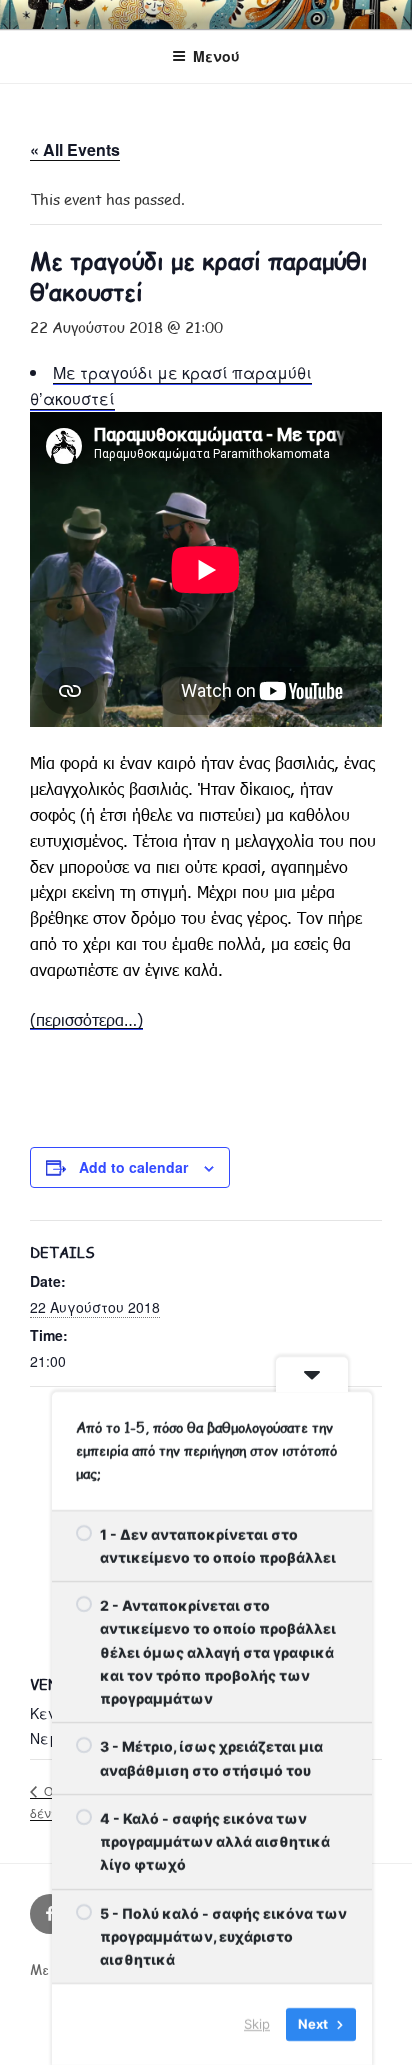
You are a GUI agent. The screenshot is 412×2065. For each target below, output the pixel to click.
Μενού (216, 56)
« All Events (75, 149)
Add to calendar (133, 1167)
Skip (257, 2024)
